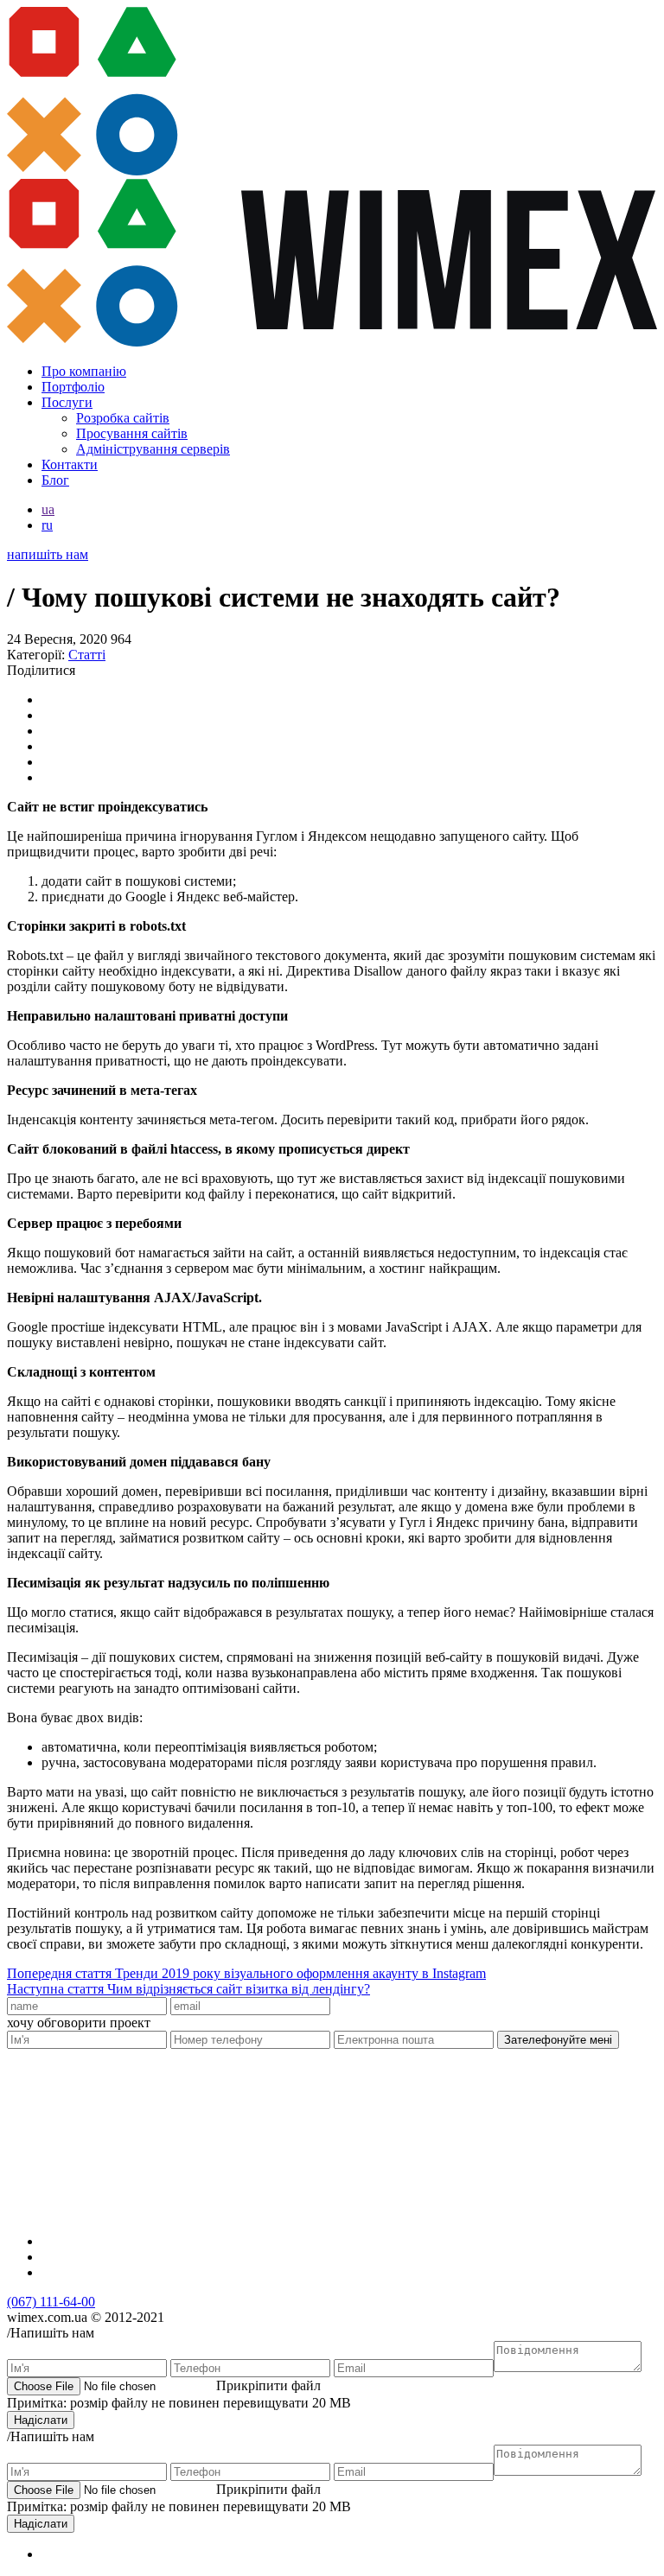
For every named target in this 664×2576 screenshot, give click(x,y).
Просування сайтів (132, 433)
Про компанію (84, 371)
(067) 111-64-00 (51, 2302)
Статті (87, 655)
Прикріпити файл (268, 2385)
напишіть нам (48, 554)
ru (47, 525)
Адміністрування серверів (153, 449)
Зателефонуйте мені (558, 2040)
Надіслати (41, 2420)
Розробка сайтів (123, 418)
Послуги (67, 402)
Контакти (70, 464)
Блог (55, 480)
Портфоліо (73, 387)
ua (48, 509)
